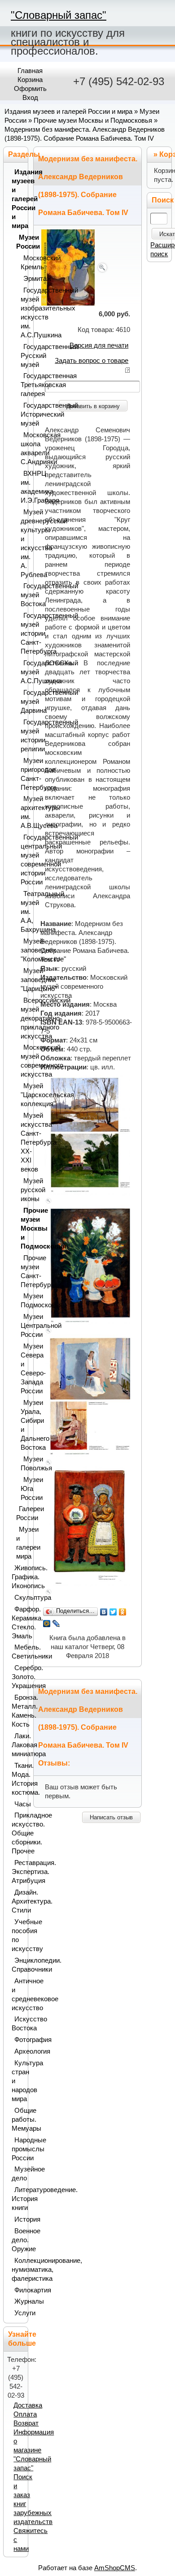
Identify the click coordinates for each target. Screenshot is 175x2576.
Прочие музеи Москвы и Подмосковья (93, 121)
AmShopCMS (115, 2568)
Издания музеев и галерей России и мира (68, 112)
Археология (19, 2051)
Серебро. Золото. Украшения (18, 1677)
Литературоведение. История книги (18, 2199)
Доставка (28, 2405)
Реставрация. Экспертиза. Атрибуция (18, 1872)
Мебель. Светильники (18, 1652)
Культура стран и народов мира (18, 2081)
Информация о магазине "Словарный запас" (34, 2450)
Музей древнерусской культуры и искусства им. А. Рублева (22, 543)
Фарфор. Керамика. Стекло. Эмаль (18, 1623)
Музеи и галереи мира (20, 1543)
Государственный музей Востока (22, 595)
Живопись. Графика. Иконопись (18, 1577)
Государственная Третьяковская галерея (22, 385)
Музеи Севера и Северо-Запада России (22, 1369)
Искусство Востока (18, 2024)
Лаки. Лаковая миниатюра (18, 1745)
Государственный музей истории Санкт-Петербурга (22, 633)
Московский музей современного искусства (22, 1061)
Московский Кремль (22, 263)
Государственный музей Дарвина (22, 702)
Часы (19, 1804)
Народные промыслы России (18, 2149)
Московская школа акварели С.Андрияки (22, 448)
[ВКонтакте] (104, 1612)
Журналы (19, 2301)
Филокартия (19, 2290)
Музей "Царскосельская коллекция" (22, 1095)
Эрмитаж (24, 279)
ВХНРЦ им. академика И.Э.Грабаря (22, 487)
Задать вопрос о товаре (92, 361)
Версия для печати (99, 345)
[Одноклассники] (123, 1612)
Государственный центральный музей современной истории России (22, 860)
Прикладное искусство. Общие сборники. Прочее (18, 1833)
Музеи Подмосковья (22, 1301)
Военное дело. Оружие (18, 2240)
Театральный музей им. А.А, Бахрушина (22, 912)
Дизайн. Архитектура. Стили (18, 1901)
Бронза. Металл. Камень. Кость (18, 1711)
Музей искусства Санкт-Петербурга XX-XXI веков (22, 1142)
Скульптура (19, 1598)
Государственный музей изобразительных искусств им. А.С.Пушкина (22, 313)
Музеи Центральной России (22, 1326)
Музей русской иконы (22, 1190)
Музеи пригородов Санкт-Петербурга (22, 774)
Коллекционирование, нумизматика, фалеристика (18, 2270)
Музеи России (20, 242)
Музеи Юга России (22, 1489)
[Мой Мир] (47, 1624)
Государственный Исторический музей (22, 414)
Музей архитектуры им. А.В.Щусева (22, 812)
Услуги (19, 2313)
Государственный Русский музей (22, 356)
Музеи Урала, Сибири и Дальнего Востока (22, 1425)
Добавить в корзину (93, 406)
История (19, 2219)
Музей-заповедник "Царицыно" (22, 980)
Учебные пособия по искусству (18, 1935)
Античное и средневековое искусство (18, 1994)
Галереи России (20, 1513)
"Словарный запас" (59, 15)
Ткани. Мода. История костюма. (18, 1779)
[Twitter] (113, 1612)
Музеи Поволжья (22, 1464)
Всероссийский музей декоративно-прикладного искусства (22, 1018)
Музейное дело (18, 2174)
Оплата (25, 2414)
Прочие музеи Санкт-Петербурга (22, 1271)
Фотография (19, 2040)
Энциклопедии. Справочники (18, 1965)
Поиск (163, 200)
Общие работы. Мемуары (18, 2119)
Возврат (26, 2423)
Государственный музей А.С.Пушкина (22, 672)
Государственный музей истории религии (22, 736)
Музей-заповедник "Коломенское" (22, 950)
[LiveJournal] (56, 1624)
